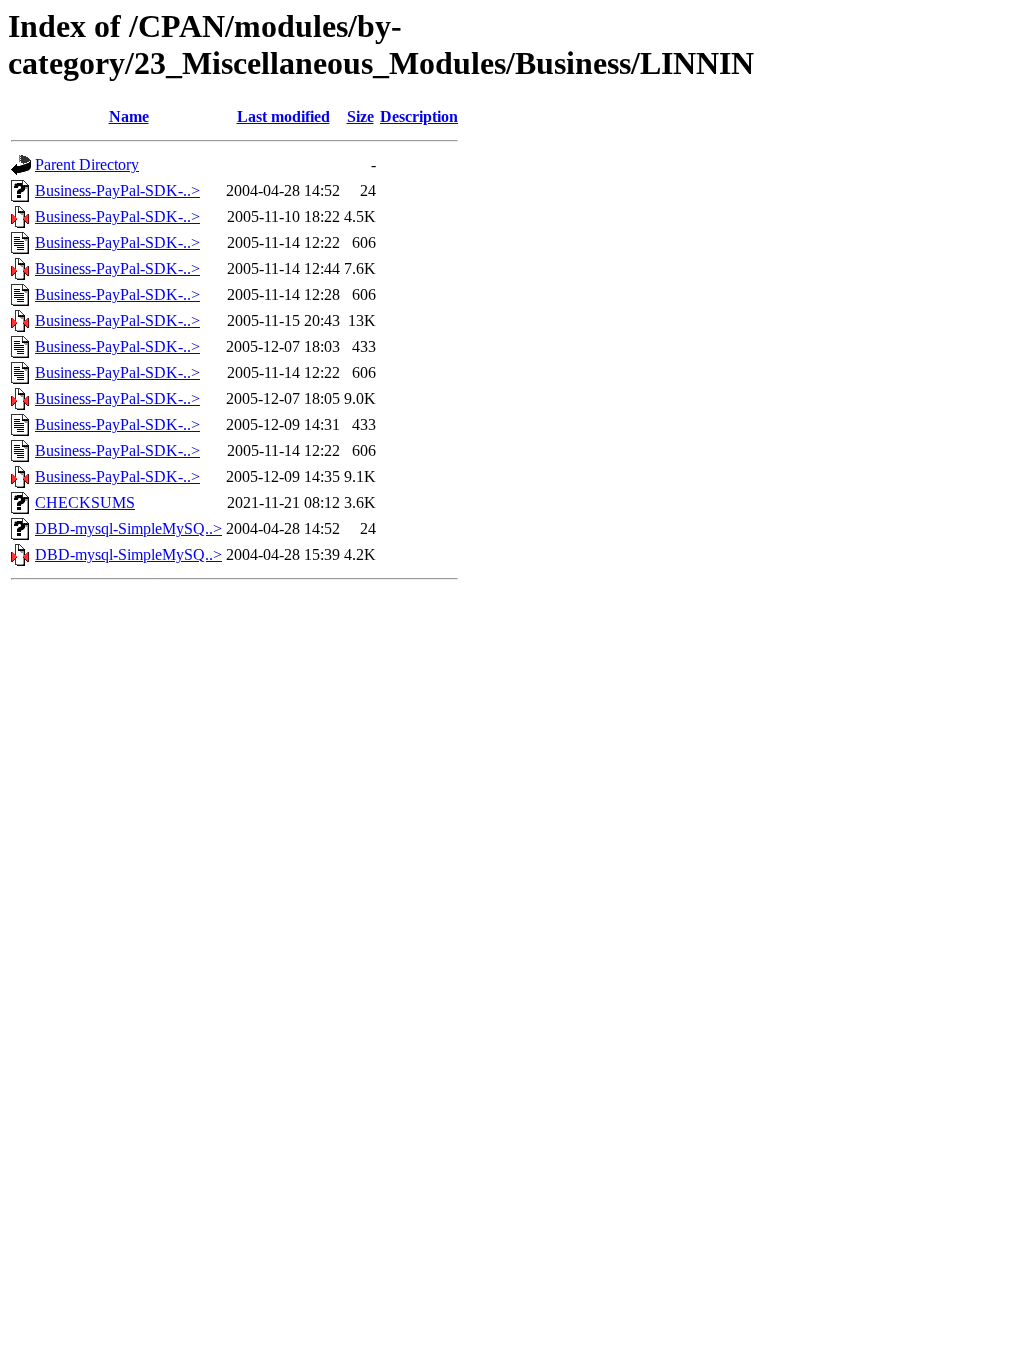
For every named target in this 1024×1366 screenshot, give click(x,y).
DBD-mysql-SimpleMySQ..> (128, 528)
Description (419, 116)
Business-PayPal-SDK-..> (117, 190)
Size (360, 116)
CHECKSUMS (85, 502)
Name (129, 116)
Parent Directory (87, 164)
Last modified (283, 116)
